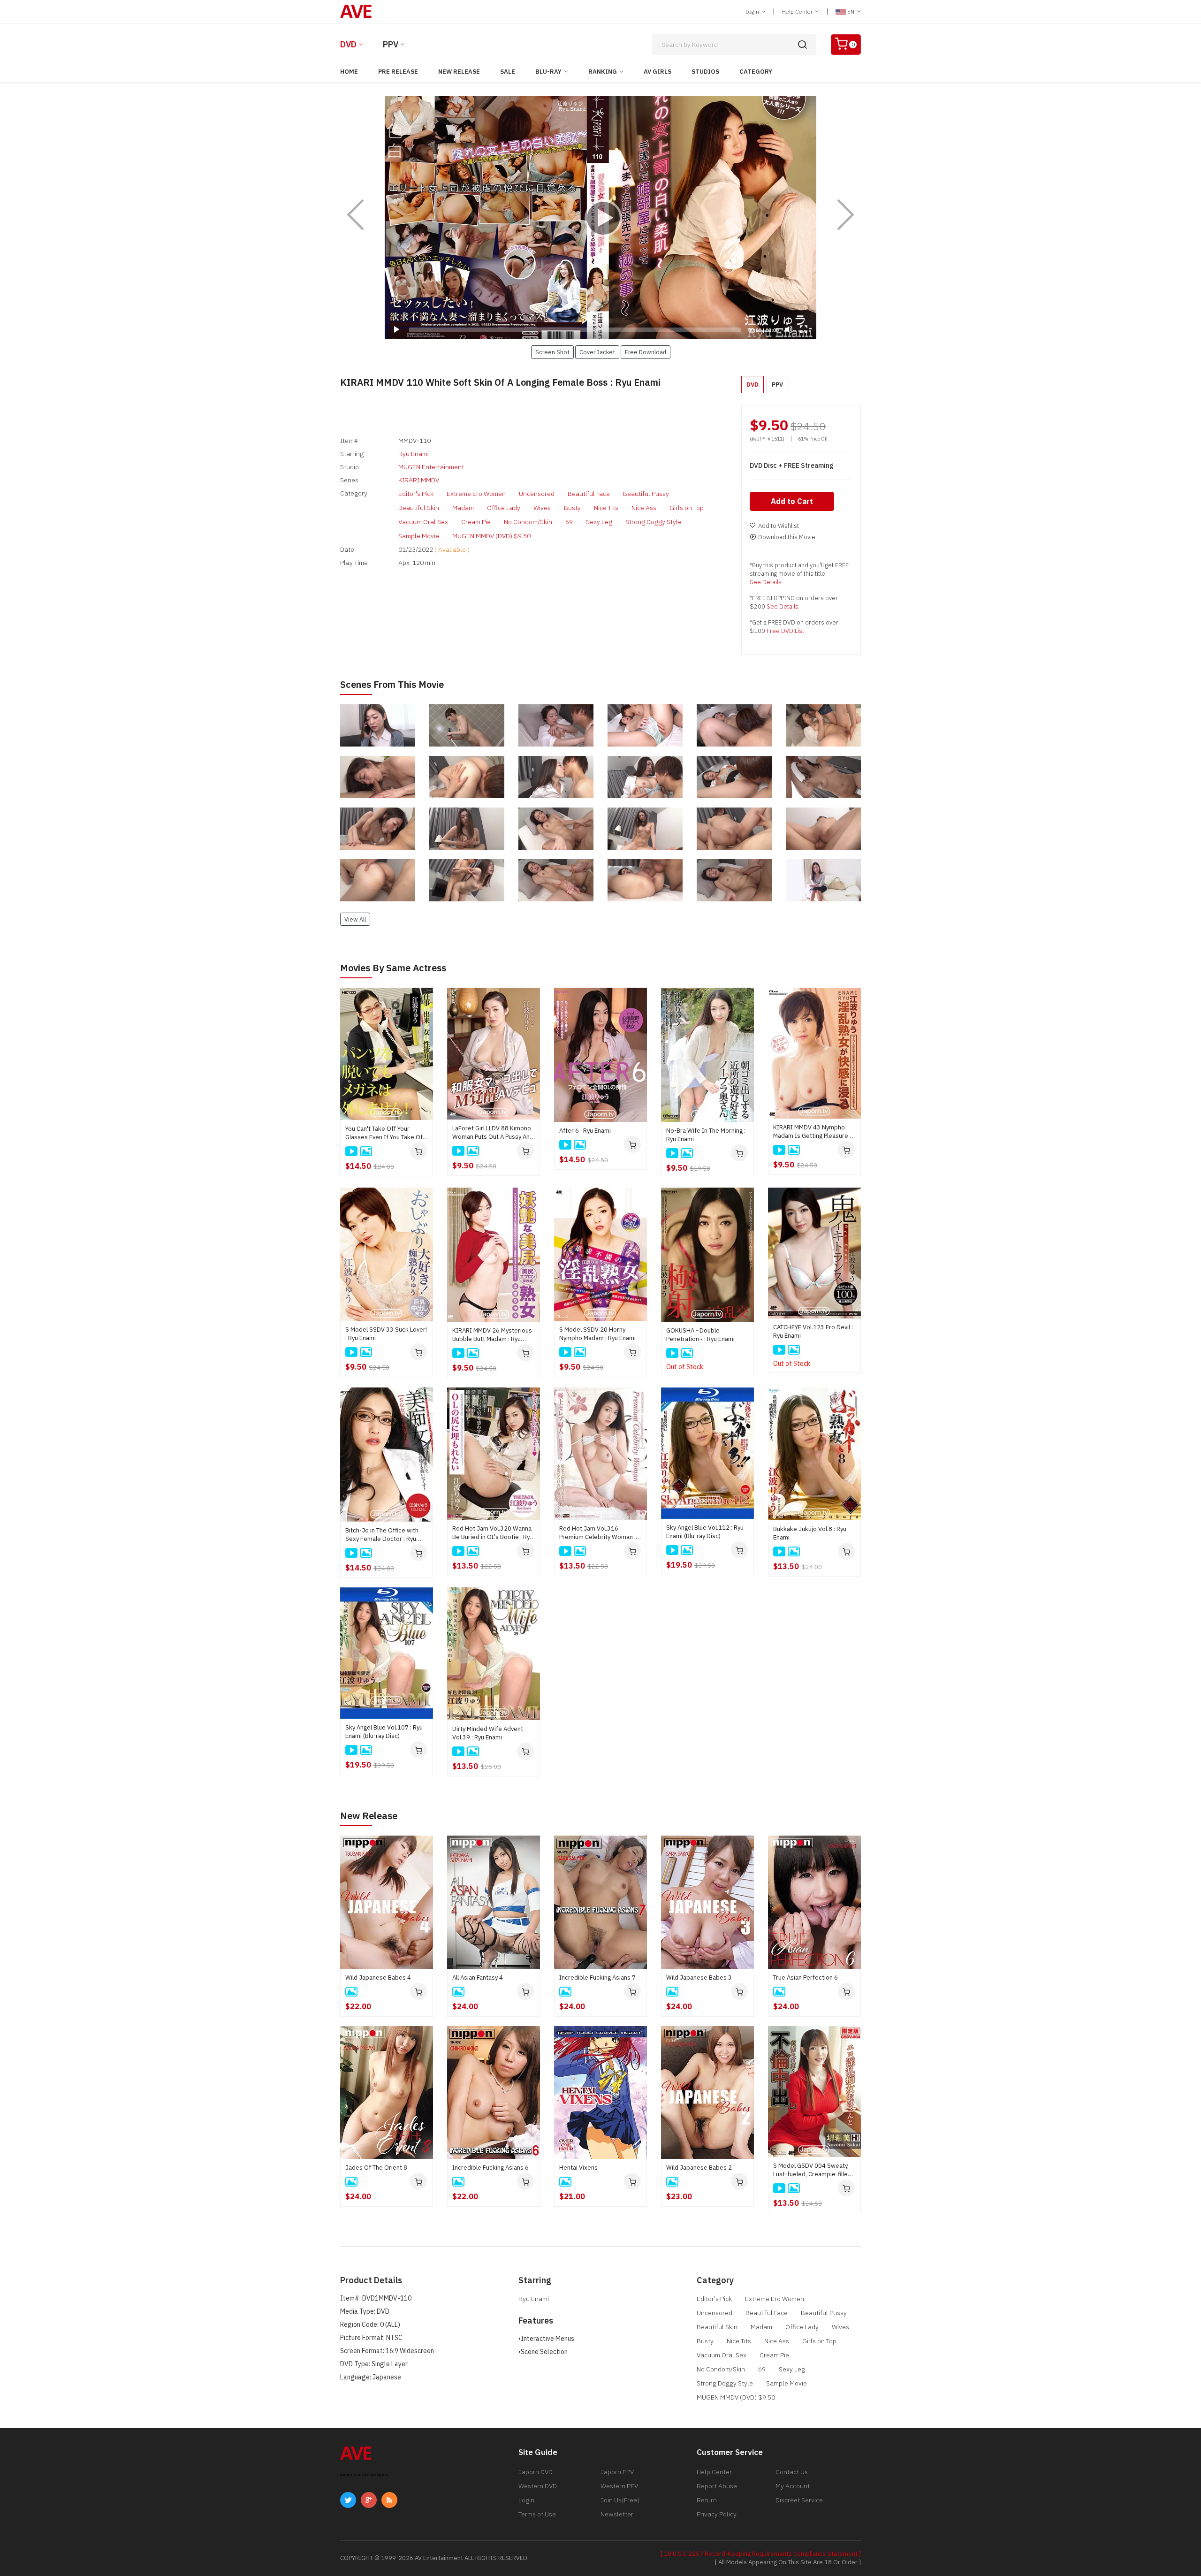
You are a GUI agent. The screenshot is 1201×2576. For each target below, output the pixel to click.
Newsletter (617, 2514)
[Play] (600, 218)
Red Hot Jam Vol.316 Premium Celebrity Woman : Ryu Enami (597, 1533)
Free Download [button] (646, 352)
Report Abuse (717, 2486)
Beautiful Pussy (646, 494)
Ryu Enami (414, 454)
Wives (542, 508)
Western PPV (619, 2486)
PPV (391, 44)
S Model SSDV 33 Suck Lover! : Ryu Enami (386, 1334)
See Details (766, 582)
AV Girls (658, 72)
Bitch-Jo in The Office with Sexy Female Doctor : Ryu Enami (382, 1535)
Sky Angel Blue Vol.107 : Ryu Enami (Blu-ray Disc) (384, 1732)
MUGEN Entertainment (431, 467)
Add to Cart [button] (792, 501)
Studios (705, 72)
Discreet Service (799, 2500)
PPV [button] (777, 385)
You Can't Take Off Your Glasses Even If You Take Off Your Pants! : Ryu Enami (385, 1133)
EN (851, 11)
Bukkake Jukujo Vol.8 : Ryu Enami (810, 1533)
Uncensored (537, 494)
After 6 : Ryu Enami (585, 1131)
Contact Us (792, 2472)
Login (753, 11)
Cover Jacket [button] (597, 352)
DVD (348, 44)
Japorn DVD (536, 2472)
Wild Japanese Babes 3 (699, 1978)
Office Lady (504, 508)
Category (756, 72)
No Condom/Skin (528, 522)
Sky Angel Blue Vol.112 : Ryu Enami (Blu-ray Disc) (705, 1532)
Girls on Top (687, 508)
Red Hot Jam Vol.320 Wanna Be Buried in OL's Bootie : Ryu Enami (493, 1533)
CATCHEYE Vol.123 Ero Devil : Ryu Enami (813, 1331)
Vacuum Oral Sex (423, 522)
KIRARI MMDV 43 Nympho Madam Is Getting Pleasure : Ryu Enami (812, 1132)
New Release (459, 72)
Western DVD (538, 2486)
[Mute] (789, 329)
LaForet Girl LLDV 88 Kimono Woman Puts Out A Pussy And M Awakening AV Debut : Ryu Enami (493, 1133)
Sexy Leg (599, 522)
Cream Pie (476, 522)
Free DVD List (785, 631)
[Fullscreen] (804, 329)
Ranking (603, 72)
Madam (463, 508)
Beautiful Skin (419, 508)
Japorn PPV (617, 2472)
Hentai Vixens (578, 2168)
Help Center (798, 11)
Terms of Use (537, 2514)
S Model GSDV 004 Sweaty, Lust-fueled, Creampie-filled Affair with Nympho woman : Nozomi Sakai (812, 2170)
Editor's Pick (416, 494)
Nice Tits (606, 508)
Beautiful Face (589, 494)
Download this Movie (787, 537)
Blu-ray (548, 72)
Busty (572, 508)
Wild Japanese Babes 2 (699, 2168)
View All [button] (355, 919)
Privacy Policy (717, 2514)
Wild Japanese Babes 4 (378, 1978)
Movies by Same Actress (393, 968)
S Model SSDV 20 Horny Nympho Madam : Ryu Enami (597, 1334)
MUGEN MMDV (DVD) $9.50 (491, 536)
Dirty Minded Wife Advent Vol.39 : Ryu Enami (488, 1733)
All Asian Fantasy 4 (478, 1978)
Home (349, 72)
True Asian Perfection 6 (806, 1978)
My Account (793, 2486)
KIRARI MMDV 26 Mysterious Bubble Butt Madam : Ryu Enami (492, 1335)
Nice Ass (644, 508)
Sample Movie (419, 536)
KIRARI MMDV (419, 480)
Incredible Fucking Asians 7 (597, 1978)
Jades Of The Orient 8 (376, 2168)
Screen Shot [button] (552, 352)
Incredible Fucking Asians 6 (490, 2168)
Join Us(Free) (620, 2500)
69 (569, 522)
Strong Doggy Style (654, 522)
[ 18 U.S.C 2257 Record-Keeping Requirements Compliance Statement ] (761, 2554)
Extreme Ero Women (476, 494)
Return (707, 2500)
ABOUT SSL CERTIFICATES (364, 2475)
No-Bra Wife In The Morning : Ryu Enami (706, 1135)
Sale (508, 72)
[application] (600, 218)
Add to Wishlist (779, 526)
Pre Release (398, 72)
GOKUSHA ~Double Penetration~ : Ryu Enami (700, 1335)
